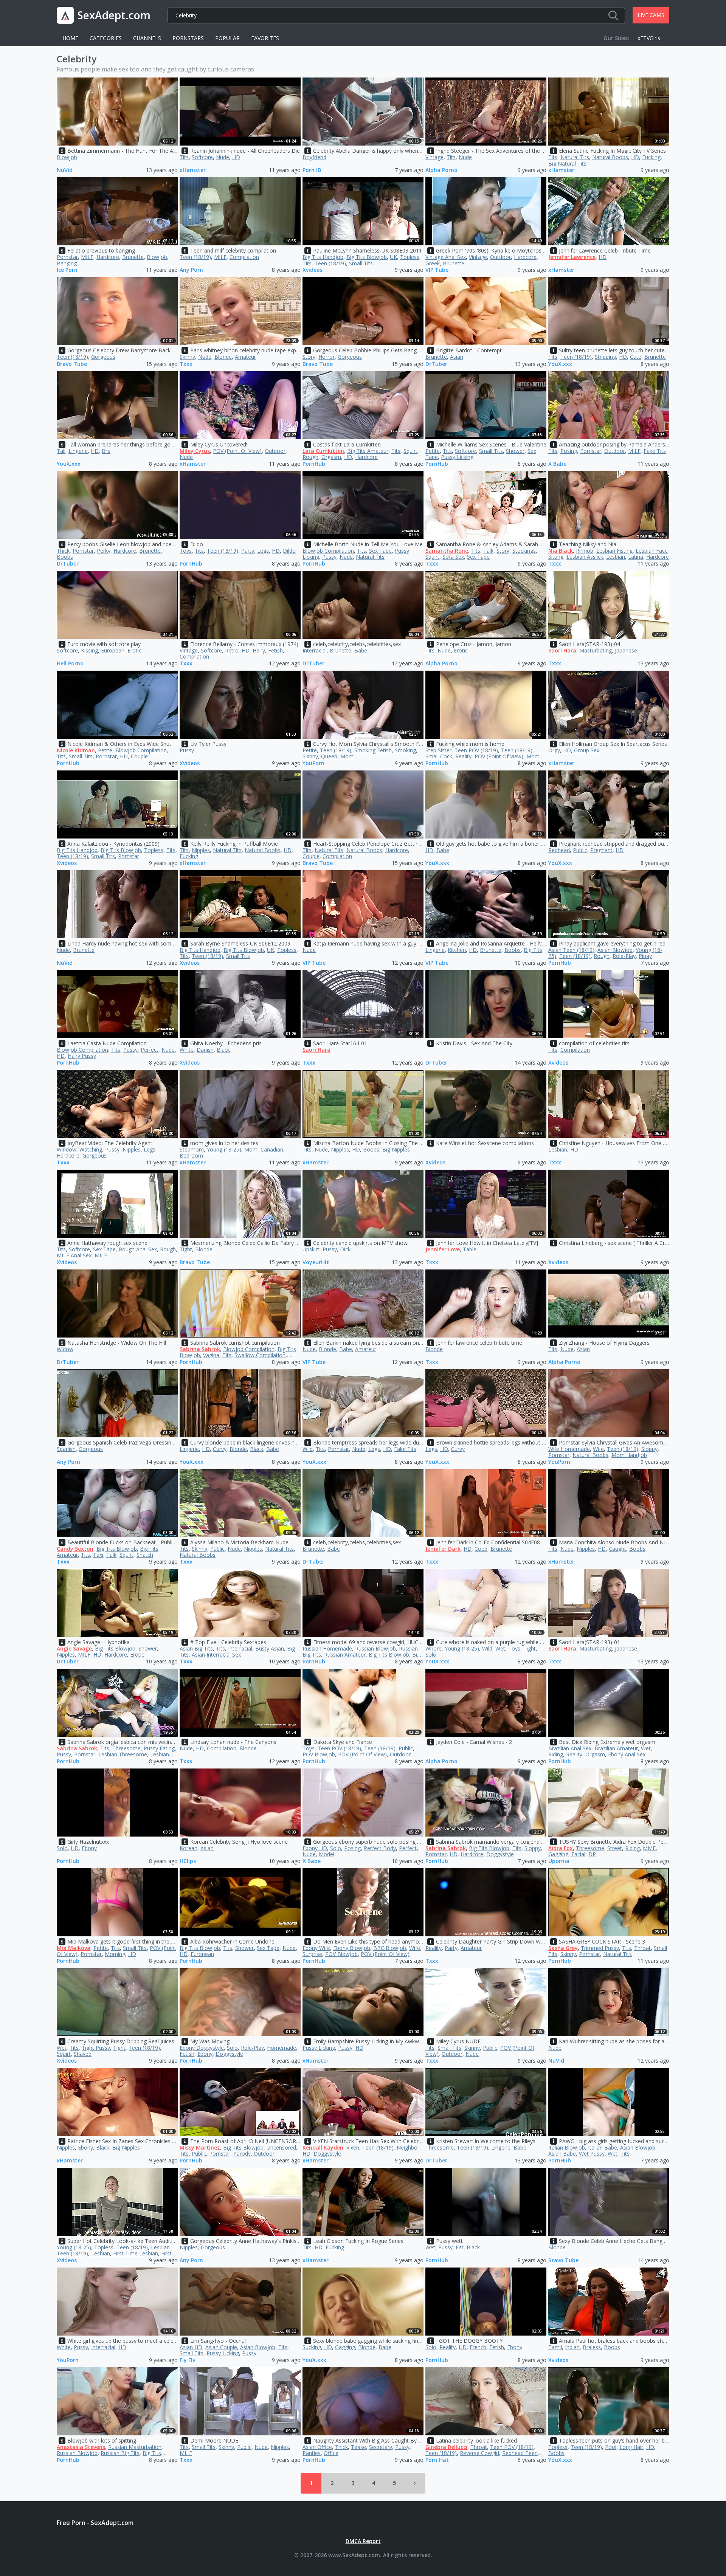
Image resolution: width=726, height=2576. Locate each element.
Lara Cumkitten (323, 451)
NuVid (65, 170)
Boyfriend (314, 157)
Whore (434, 1648)
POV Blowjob (319, 1754)
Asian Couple (221, 2347)
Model (327, 1854)
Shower (515, 451)
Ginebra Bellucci (446, 2447)
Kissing (89, 650)
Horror (327, 357)
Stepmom (192, 1149)
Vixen (353, 2147)
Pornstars (188, 38)
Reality (463, 756)
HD (236, 157)
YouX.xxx (560, 364)
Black (223, 1050)
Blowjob (67, 157)
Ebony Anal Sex (627, 1754)
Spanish (66, 1449)
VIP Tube (437, 270)
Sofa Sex (453, 557)
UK (393, 257)
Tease (358, 2447)
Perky (104, 551)
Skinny (187, 357)
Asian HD (191, 2347)
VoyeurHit (316, 1262)
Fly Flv (187, 2360)
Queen (329, 756)
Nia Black (561, 551)
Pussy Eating (159, 1748)
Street (615, 1848)
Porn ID (312, 170)
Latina (636, 557)
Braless (592, 2347)
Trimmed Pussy (600, 1948)
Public (580, 850)
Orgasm (331, 457)
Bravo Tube (72, 364)
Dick (345, 1249)
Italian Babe (603, 2147)
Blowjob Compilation (328, 551)
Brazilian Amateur (616, 1748)
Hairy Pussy (82, 1056)
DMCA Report (363, 2541)
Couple (139, 756)
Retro (232, 650)
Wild (308, 1449)
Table (470, 1249)
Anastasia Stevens (81, 2447)
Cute (636, 357)
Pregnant (601, 850)
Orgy (554, 750)
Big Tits (533, 950)
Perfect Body (380, 1848)
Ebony (89, 1848)
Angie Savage (74, 1648)
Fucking (651, 157)
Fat (460, 2247)
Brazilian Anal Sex (570, 1748)
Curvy (220, 1449)
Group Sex (587, 750)
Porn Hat (437, 2460)
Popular (227, 38)
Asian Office (317, 2447)
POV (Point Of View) (237, 451)
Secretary (381, 2447)
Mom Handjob (629, 1455)
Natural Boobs (610, 157)
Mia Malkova (74, 1948)
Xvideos (313, 270)
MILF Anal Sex (74, 1255)
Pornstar (67, 257)
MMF (649, 1848)
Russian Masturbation (135, 2447)
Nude (223, 157)
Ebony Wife (316, 1948)
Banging (67, 263)
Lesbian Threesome (123, 1754)
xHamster (193, 170)
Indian (572, 2347)
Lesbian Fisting (614, 551)
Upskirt (311, 1249)
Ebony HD (315, 1848)
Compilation (244, 257)
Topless (410, 257)
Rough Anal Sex (138, 1249)
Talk (488, 551)
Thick (63, 551)
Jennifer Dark (443, 1549)
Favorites (265, 38)
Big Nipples (396, 1149)
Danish (205, 1050)
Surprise (312, 1954)
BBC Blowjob (390, 1948)
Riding (556, 1754)
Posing (569, 451)
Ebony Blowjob (352, 1948)
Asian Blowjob (615, 950)
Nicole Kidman (76, 750)
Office (331, 2453)
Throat (642, 1948)
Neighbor (408, 2147)
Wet (500, 1648)
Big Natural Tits (567, 164)
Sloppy (649, 1449)
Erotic (134, 650)
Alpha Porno (441, 170)
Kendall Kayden (323, 2147)
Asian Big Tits (196, 1648)
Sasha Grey (563, 1948)
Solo (431, 1655)
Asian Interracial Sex (216, 1655)
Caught (617, 1549)
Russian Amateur (345, 1655)
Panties (312, 2453)
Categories (106, 38)
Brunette (133, 257)
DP (592, 1854)
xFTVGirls (649, 38)
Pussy (329, 557)
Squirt (410, 451)
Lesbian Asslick (585, 557)
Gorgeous (103, 357)
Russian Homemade (327, 1648)
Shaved (83, 2054)
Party (248, 551)
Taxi (98, 1555)
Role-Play (624, 956)
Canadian (272, 1149)
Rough (310, 457)
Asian (457, 357)
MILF (87, 257)
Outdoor (500, 257)
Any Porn (191, 270)
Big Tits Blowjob (367, 257)
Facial (578, 1854)
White (187, 1050)
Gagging (558, 1854)
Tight (186, 1249)
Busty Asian (270, 1648)
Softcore (202, 157)
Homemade (282, 2048)
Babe (361, 650)
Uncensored (281, 2147)
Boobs (65, 557)
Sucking (312, 2347)
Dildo (289, 551)
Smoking (405, 750)
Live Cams (651, 15)
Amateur (245, 357)
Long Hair (631, 2447)
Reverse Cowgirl (479, 2453)
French (478, 2347)
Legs (263, 551)
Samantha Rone (447, 551)
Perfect (150, 1050)
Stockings (524, 551)
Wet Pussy (592, 2154)
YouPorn (313, 763)
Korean (188, 1848)
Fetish (275, 650)
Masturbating (596, 650)
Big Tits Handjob (323, 257)
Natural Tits (575, 157)
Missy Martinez (200, 2147)
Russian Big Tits (120, 2453)
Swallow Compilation (260, 1355)
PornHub (314, 464)
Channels (147, 38)
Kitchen (457, 950)
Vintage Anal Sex (446, 257)
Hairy (259, 650)
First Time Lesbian (136, 2253)
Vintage (434, 157)
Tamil (555, 2347)
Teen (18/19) (195, 257)
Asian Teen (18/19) (571, 950)
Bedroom (191, 1155)
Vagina (211, 1355)
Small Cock (439, 756)
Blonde (223, 357)
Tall (61, 451)
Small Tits (361, 263)
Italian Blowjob (567, 2147)
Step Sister (438, 750)
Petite (433, 451)
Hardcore (108, 257)
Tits (184, 157)
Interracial (315, 650)
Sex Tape (380, 551)
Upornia (559, 1861)
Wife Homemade (569, 1449)
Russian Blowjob (375, 1648)
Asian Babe (562, 2154)
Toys (186, 551)
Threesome (126, 1748)
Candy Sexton (75, 1549)
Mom (347, 756)
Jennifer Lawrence (572, 257)
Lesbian (616, 557)
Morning (115, 1954)
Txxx (186, 364)
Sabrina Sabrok (200, 1349)
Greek (433, 263)
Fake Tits (655, 451)
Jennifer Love (443, 1249)
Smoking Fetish (373, 750)
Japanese (626, 650)
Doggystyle (500, 1854)
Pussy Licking (457, 457)
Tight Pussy (96, 2048)
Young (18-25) (224, 1149)
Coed (481, 1549)
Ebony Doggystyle (202, 2048)
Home (70, 38)
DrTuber (436, 364)
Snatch (145, 1555)
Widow (65, 1349)
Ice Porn (67, 270)
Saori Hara (562, 650)
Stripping (605, 357)
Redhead (559, 850)
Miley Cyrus (195, 451)
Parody (242, 2154)
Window (67, 1149)
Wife (598, 1449)
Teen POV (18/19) (476, 750)
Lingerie (78, 451)
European (113, 650)
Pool (611, 2447)
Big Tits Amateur (368, 451)
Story (309, 357)
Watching (91, 1149)
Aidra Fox (561, 1848)
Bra (106, 451)
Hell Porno (70, 664)
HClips (188, 1861)
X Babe (557, 464)
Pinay (645, 956)
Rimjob (585, 551)
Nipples (201, 850)
